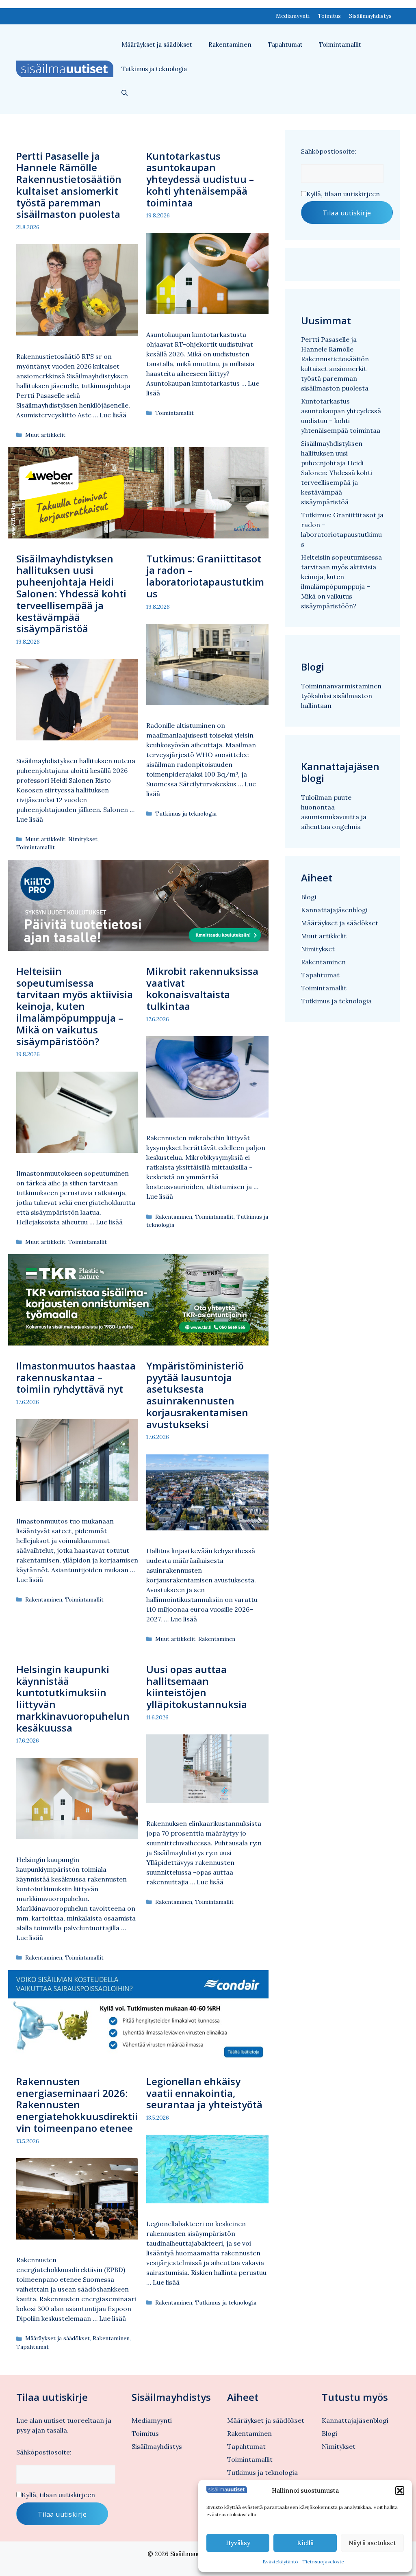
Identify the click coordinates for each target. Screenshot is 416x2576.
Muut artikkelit (45, 435)
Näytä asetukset (372, 2543)
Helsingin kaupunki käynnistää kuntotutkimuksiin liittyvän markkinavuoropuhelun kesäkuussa (73, 1698)
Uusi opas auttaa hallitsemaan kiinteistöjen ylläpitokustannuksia (197, 1687)
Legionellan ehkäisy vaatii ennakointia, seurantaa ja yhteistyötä (204, 2093)
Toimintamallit (340, 44)
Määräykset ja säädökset (157, 44)
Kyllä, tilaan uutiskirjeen (343, 194)
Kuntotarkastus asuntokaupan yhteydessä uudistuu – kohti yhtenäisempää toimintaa (200, 179)
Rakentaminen (230, 44)
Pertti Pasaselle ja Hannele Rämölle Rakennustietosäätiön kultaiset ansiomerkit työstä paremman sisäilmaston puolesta (69, 185)
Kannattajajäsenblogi (334, 910)
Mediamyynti (293, 16)
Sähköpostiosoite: (329, 151)
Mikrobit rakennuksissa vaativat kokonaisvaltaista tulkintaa (202, 989)
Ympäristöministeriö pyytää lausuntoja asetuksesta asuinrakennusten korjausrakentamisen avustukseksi (197, 1395)
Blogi (309, 897)
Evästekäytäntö (280, 2562)
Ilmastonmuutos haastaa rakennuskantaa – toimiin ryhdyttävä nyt (76, 1377)
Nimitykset (83, 839)
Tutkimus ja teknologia (154, 69)
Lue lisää (113, 415)
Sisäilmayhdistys (370, 16)
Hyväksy (238, 2543)
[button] (400, 2491)
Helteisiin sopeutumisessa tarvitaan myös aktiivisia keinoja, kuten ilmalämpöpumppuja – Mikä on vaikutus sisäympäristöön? (75, 1006)
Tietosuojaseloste (323, 2562)
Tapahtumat (285, 44)
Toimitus (329, 16)
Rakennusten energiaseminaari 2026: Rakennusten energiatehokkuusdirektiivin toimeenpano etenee (77, 2105)
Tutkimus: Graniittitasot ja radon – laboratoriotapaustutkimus (205, 576)
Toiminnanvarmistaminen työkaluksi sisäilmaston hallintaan (341, 696)
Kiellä (305, 2543)
